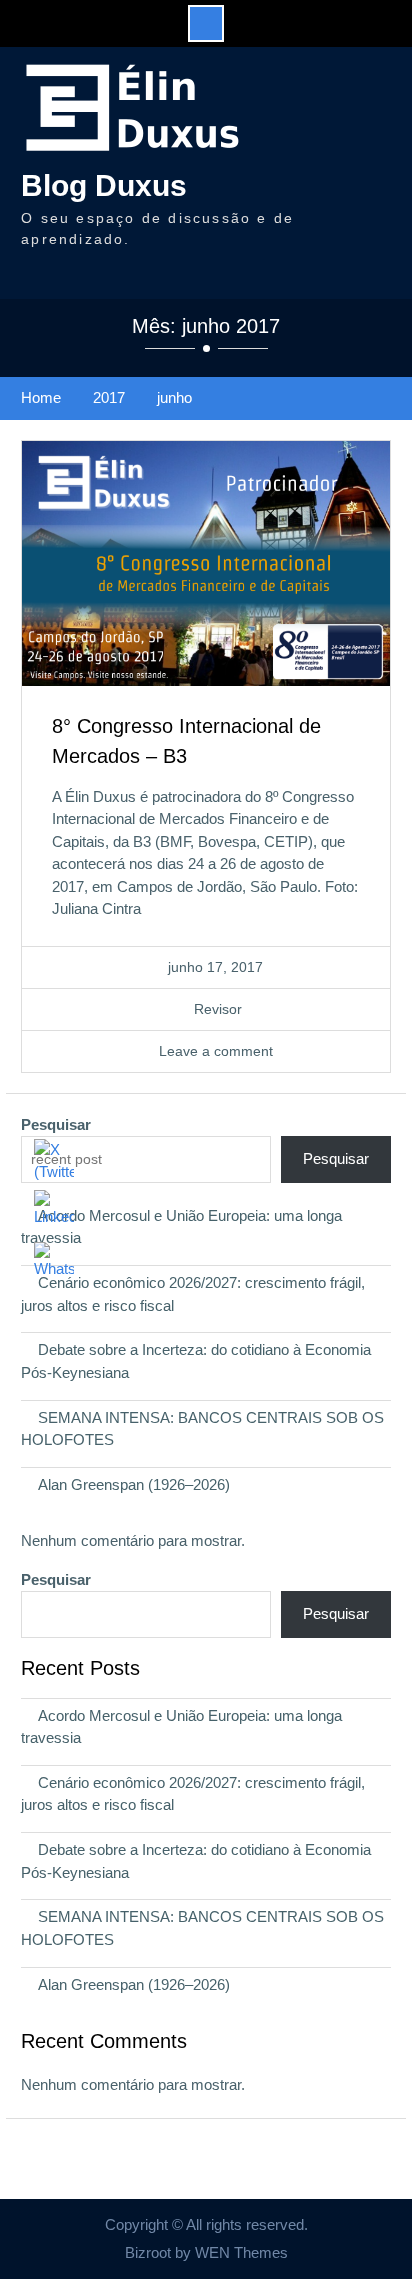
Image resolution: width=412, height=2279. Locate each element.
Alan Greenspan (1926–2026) (134, 1484)
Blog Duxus (104, 185)
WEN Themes (241, 2252)
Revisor (218, 1009)
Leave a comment (216, 1051)
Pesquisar (56, 1124)
